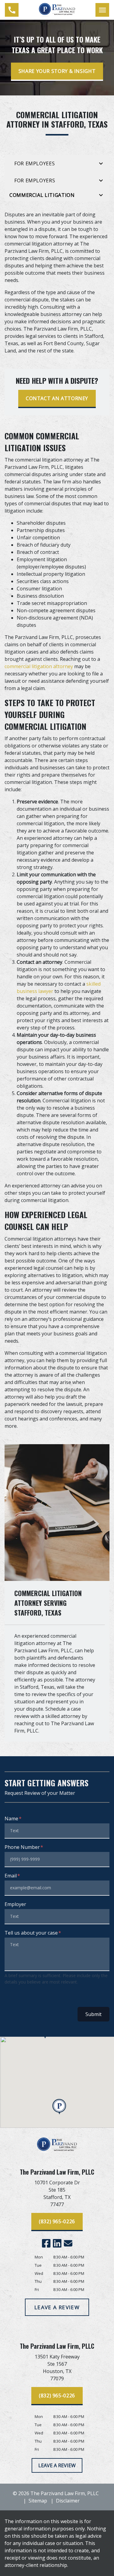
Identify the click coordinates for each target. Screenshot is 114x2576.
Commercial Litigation (42, 195)
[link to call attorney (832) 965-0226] (12, 10)
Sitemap (38, 2501)
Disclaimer (68, 2501)
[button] (59, 2107)
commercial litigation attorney (39, 666)
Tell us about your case (31, 1933)
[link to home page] (57, 9)
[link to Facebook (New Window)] (46, 2243)
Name (11, 1819)
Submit (93, 2014)
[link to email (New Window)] (68, 2243)
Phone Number (22, 1847)
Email (11, 1876)
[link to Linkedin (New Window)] (57, 2243)
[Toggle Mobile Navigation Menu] (102, 10)
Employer (15, 1904)
